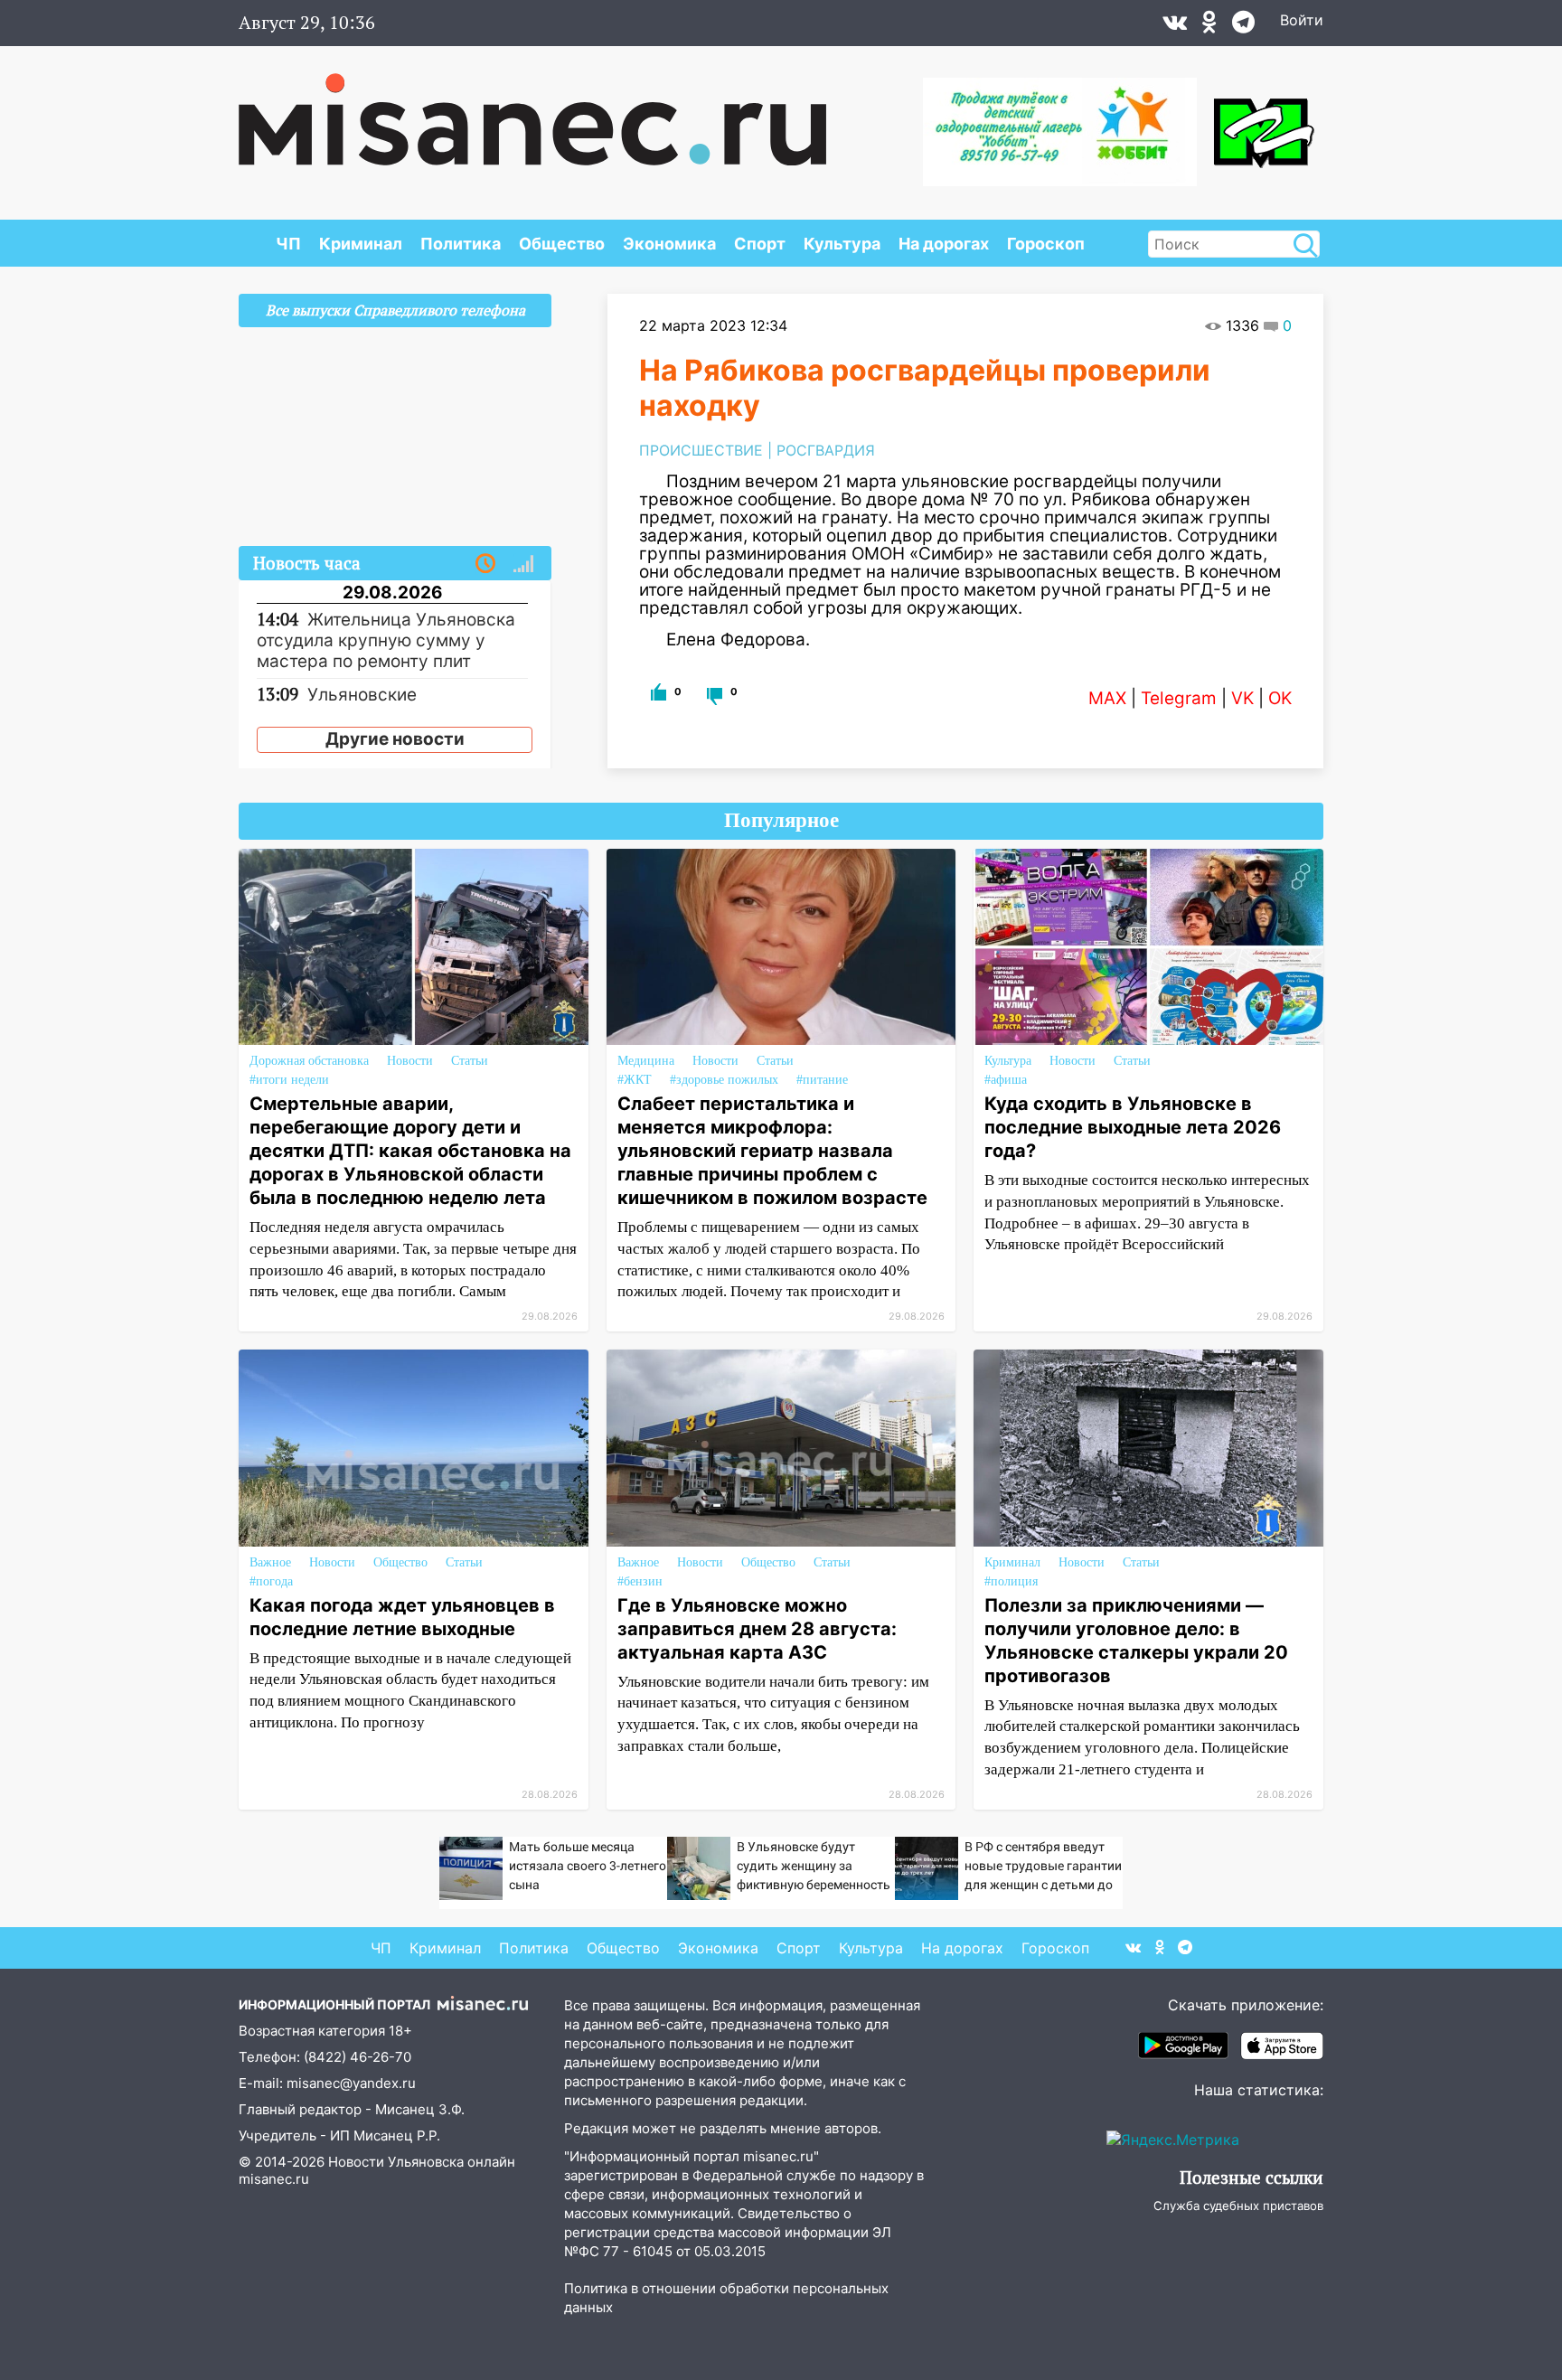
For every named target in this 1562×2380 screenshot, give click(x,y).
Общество (562, 244)
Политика (461, 244)
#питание (822, 1080)
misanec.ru (274, 2179)
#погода (271, 1581)
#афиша (1006, 1080)
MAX (1107, 698)
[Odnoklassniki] (1209, 26)
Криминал (361, 244)
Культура (842, 244)
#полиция (1011, 1581)
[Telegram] (1243, 26)
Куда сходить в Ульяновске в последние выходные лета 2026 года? (1133, 1127)
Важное (270, 1562)
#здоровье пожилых (724, 1080)
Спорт (760, 244)
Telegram (1179, 698)
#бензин (640, 1581)
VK (1242, 698)
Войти (1302, 20)
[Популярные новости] (523, 564)
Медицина (646, 1061)
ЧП (288, 244)
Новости (410, 1061)
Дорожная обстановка (309, 1061)
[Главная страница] (532, 110)
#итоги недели (289, 1080)
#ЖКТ (635, 1080)
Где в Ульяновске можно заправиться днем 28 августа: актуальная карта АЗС (757, 1629)
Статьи (470, 1061)
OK (1280, 698)
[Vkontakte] (1175, 26)
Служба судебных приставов (1238, 2206)
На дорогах (944, 244)
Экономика (669, 244)
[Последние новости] (485, 564)
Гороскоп (1046, 244)
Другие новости (395, 739)
